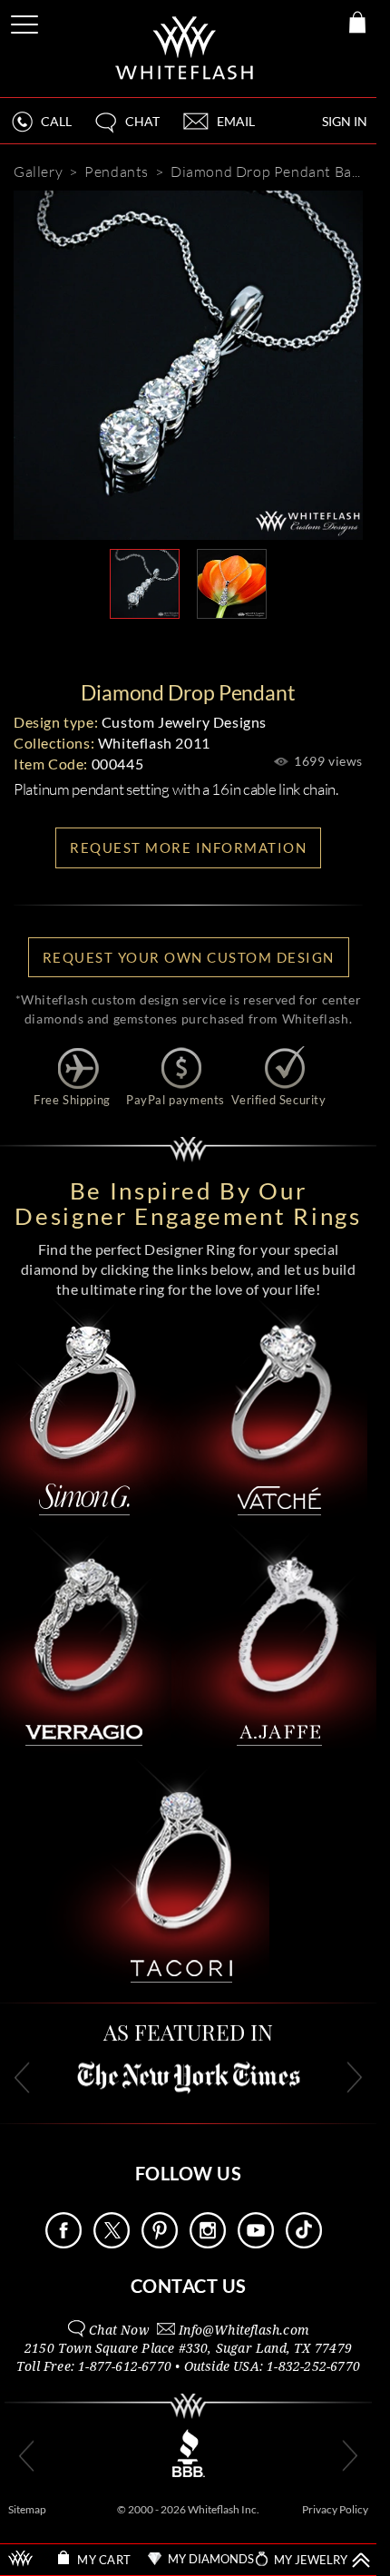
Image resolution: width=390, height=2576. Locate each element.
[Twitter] (273, 648)
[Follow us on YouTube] (256, 2243)
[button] (126, 129)
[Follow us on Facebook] (63, 2243)
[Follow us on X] (112, 2243)
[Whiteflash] (185, 49)
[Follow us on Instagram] (208, 2243)
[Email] (106, 648)
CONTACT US (189, 2286)
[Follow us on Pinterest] (160, 2243)
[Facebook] (219, 648)
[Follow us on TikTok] (304, 2243)
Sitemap (27, 2509)
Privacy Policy (335, 2509)
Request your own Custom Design (189, 957)
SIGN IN (345, 121)
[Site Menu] (26, 21)
